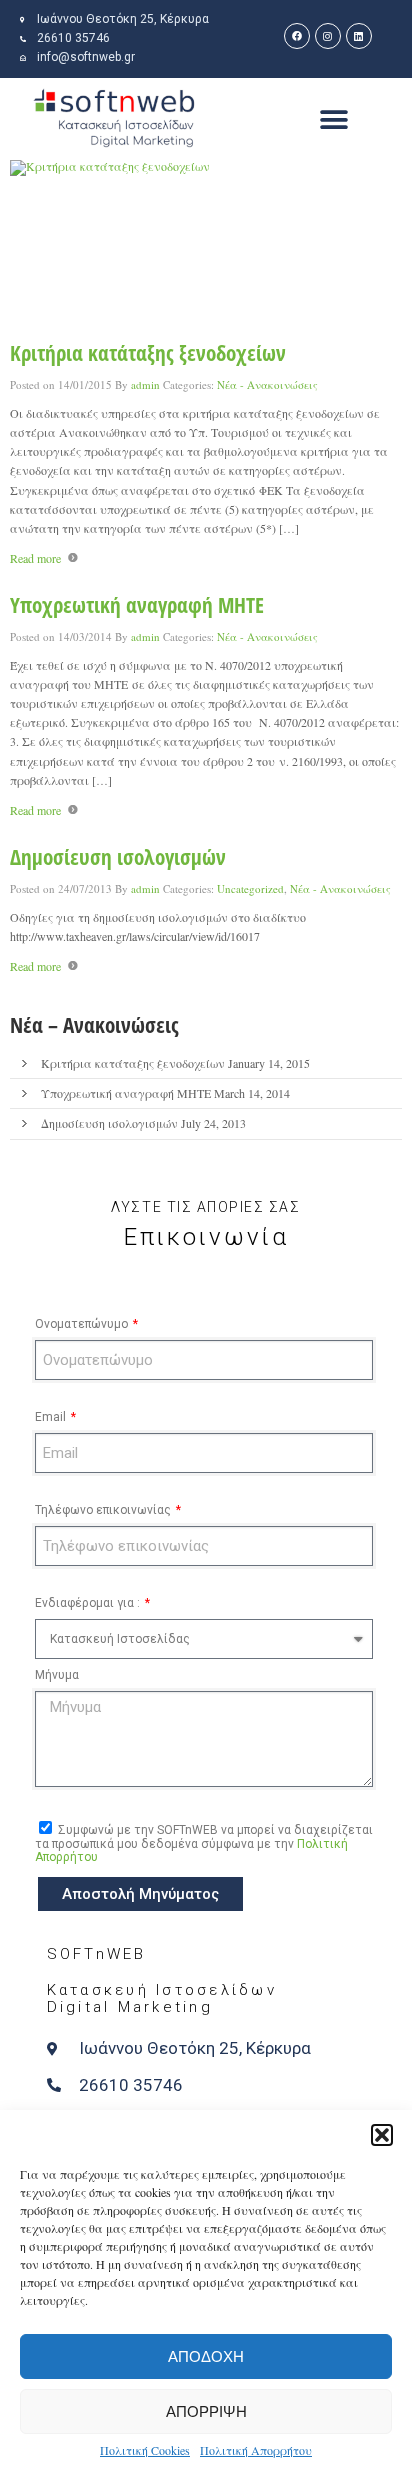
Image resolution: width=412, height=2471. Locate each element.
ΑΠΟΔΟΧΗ (206, 2356)
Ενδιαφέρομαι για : (89, 1603)
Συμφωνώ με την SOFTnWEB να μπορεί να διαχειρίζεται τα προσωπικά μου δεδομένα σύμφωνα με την (204, 1843)
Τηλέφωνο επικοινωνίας (104, 1510)
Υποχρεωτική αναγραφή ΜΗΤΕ (137, 605)
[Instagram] (328, 36)
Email (52, 1417)
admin (145, 384)
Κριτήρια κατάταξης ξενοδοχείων (148, 353)
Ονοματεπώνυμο (83, 1324)
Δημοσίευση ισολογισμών (118, 857)
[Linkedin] (359, 36)
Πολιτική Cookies (145, 2450)
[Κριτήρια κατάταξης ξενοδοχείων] (206, 245)
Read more (35, 558)
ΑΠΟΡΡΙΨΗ (206, 2411)
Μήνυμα (57, 1675)
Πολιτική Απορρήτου (256, 2450)
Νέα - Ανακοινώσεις (267, 384)
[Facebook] (297, 36)
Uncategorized (250, 888)
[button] (382, 2135)
